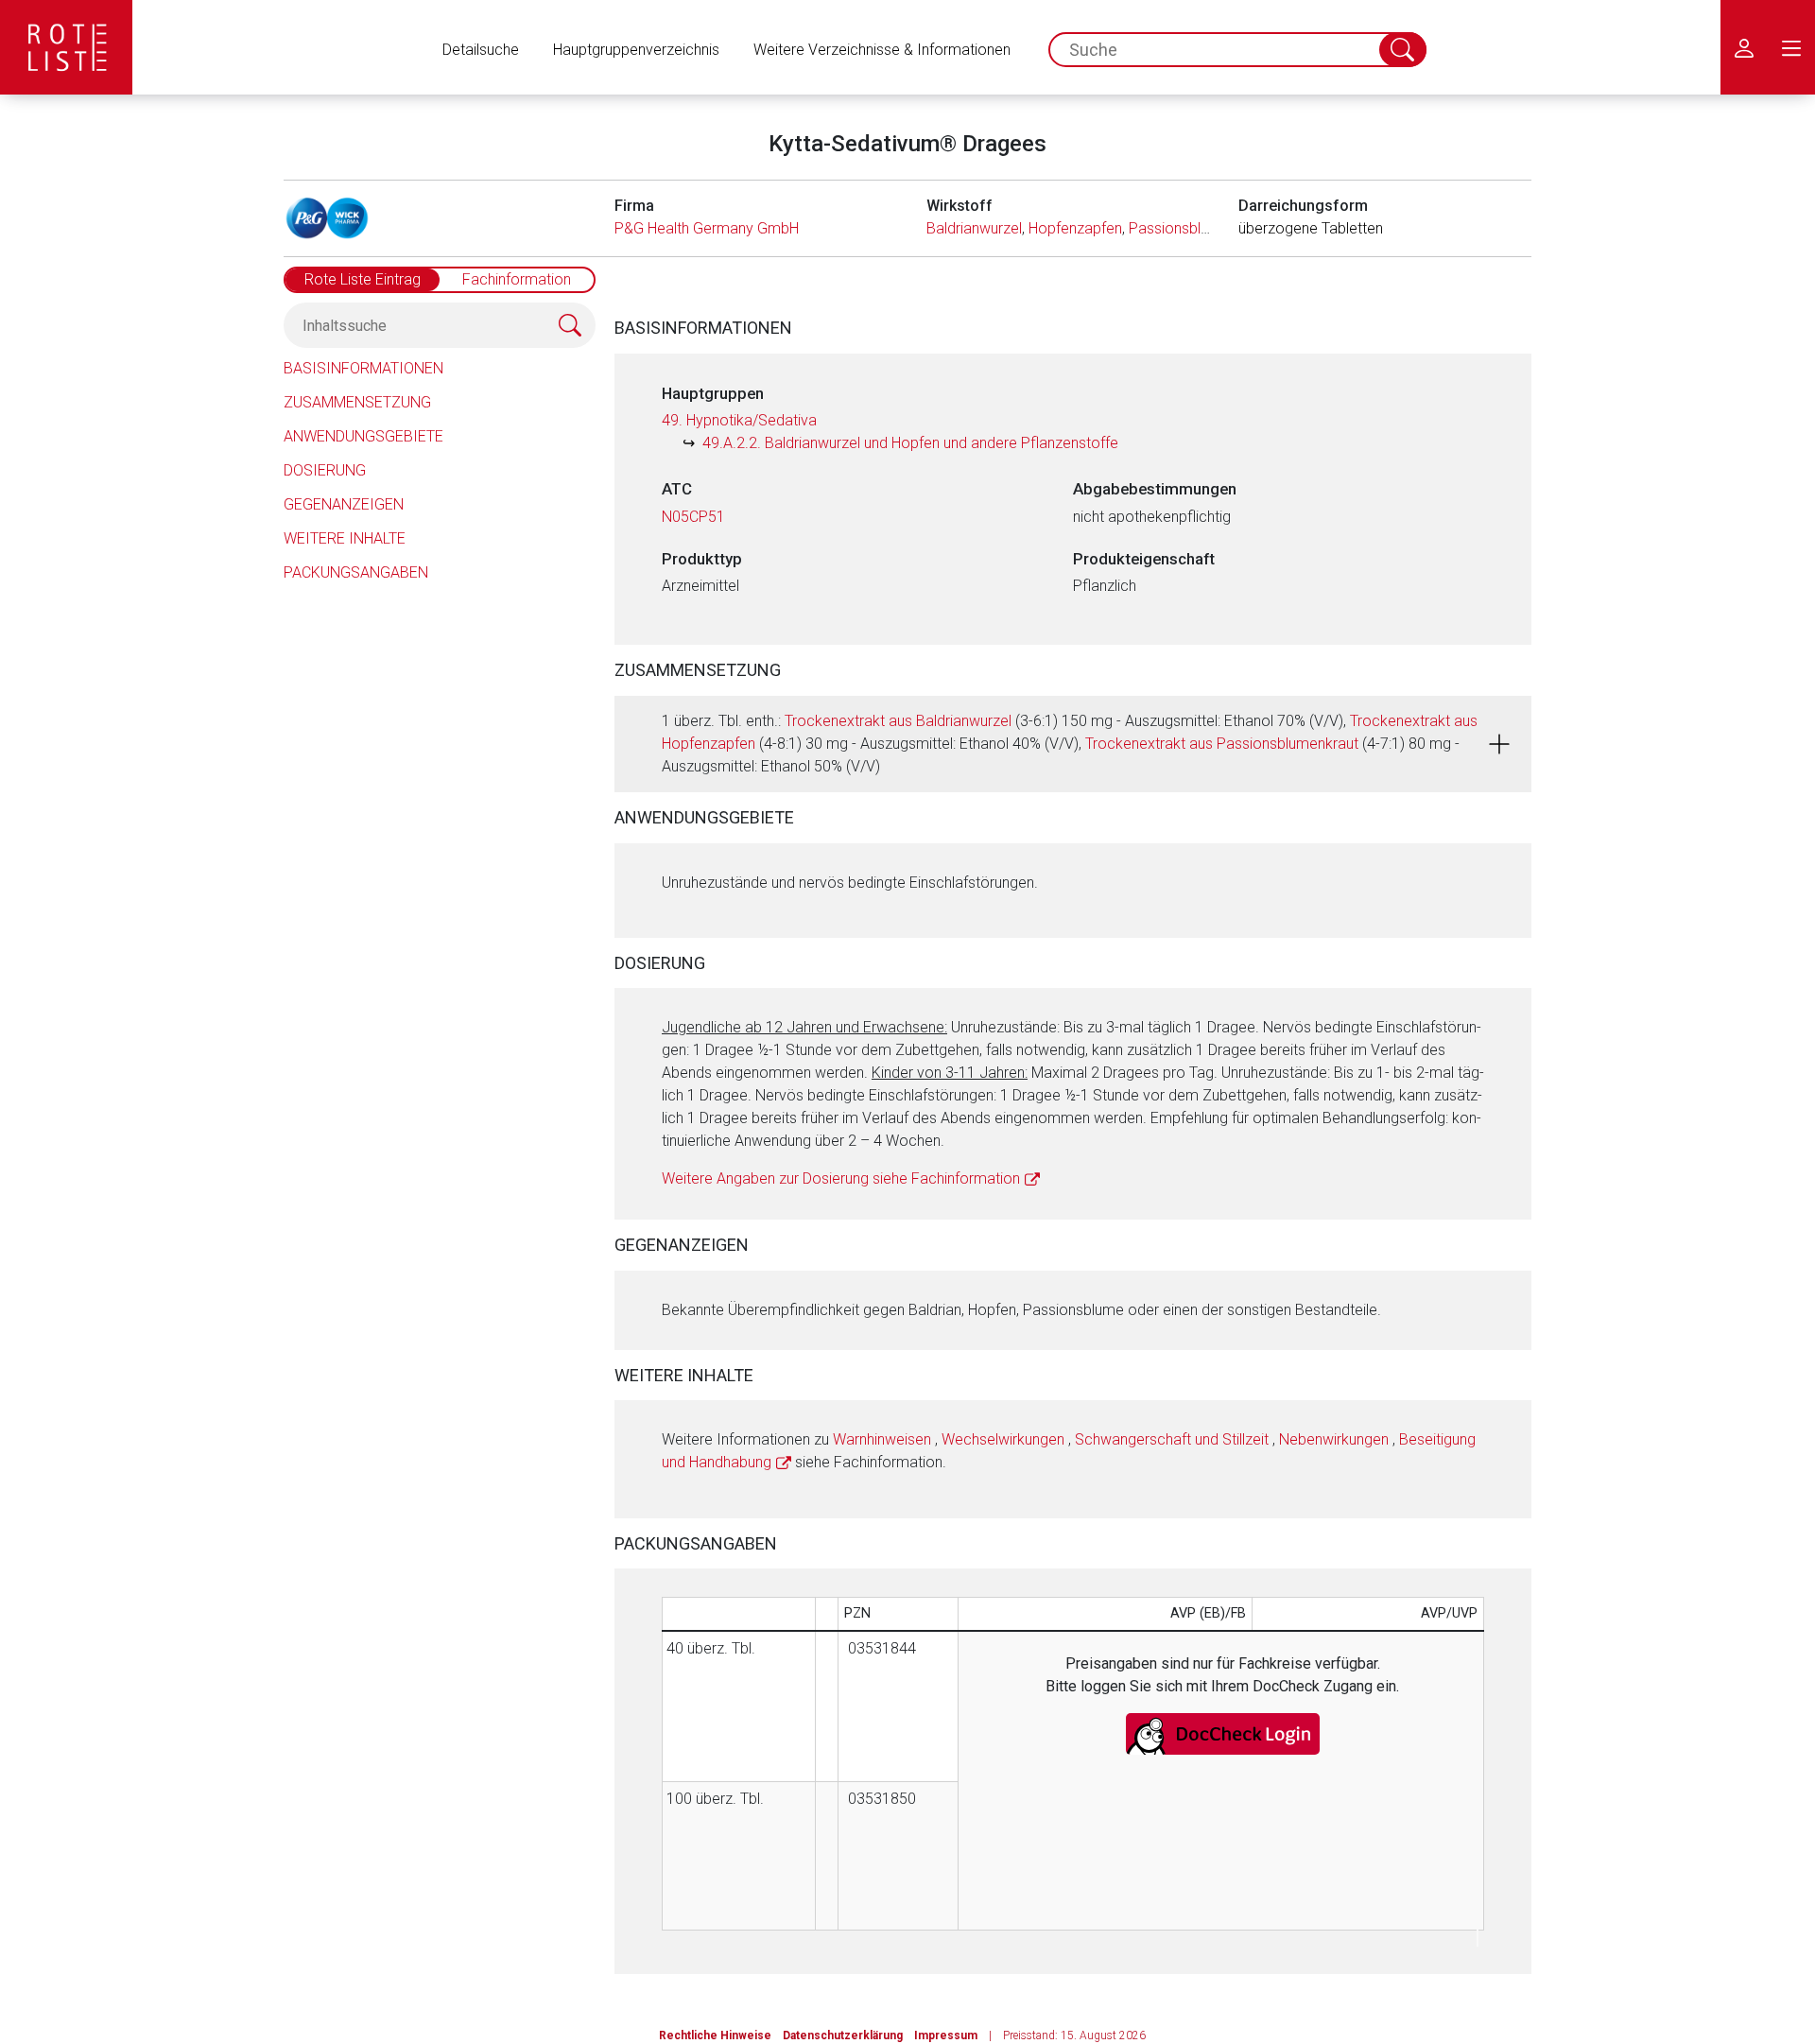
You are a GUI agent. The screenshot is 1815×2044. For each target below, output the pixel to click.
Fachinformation (517, 279)
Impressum (946, 2035)
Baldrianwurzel (974, 228)
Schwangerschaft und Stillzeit (1172, 1439)
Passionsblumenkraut (1200, 228)
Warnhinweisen (882, 1439)
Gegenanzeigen (344, 504)
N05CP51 (693, 517)
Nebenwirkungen (1334, 1439)
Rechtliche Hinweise (715, 2035)
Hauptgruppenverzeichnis (636, 50)
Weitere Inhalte (345, 538)
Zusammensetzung (357, 402)
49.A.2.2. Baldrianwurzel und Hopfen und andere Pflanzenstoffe (910, 443)
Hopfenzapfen (1075, 228)
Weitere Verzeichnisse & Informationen (882, 50)
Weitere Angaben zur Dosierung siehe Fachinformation (841, 1178)
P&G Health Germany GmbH (707, 228)
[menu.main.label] (1791, 47)
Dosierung (325, 470)
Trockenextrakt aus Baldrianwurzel (898, 721)
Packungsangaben (356, 572)
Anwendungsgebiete (363, 436)
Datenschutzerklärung (843, 2035)
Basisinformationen (363, 368)
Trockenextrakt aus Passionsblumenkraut (1222, 744)
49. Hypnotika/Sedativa (739, 420)
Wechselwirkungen (1003, 1439)
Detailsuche (481, 50)
